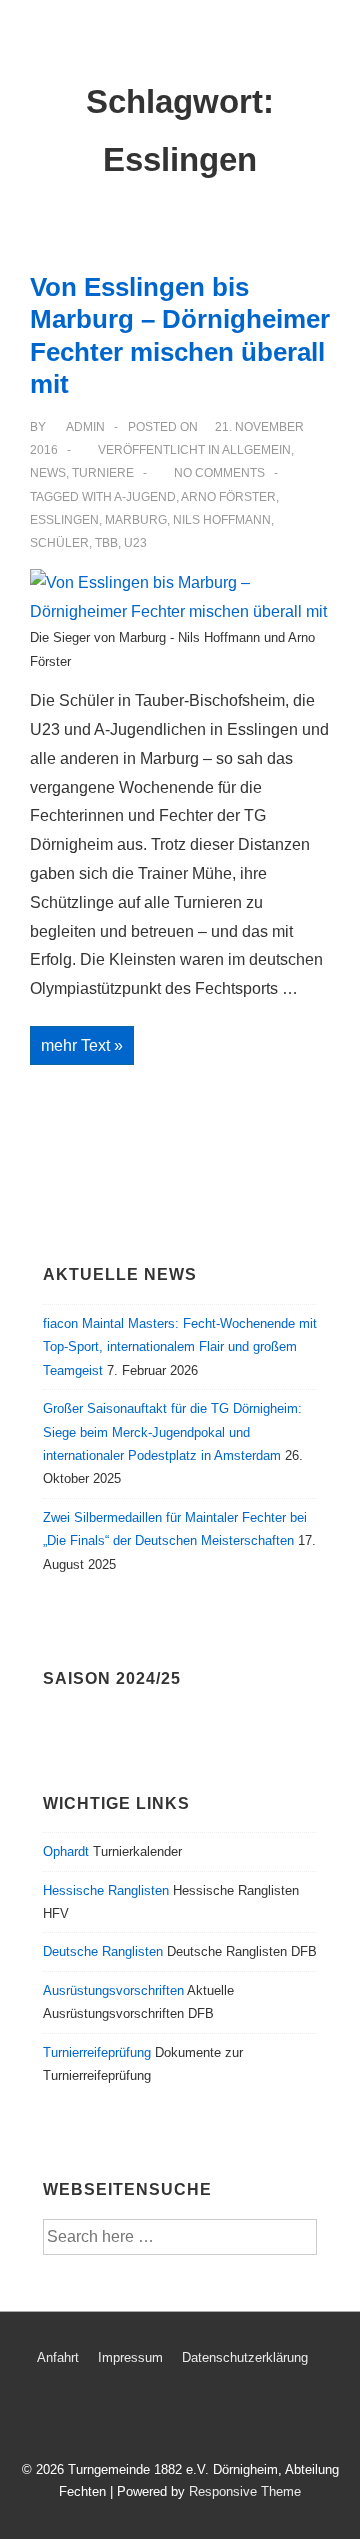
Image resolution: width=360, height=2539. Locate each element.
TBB (106, 543)
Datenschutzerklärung (245, 2357)
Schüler (59, 543)
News (48, 473)
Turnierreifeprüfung (97, 2052)
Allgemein (256, 450)
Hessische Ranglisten (106, 1890)
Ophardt (66, 1851)
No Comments (219, 473)
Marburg (136, 520)
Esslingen (64, 520)
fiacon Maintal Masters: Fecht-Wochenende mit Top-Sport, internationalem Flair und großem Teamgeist (180, 1347)
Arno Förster (228, 497)
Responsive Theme (245, 2491)
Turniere (103, 473)
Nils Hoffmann (222, 520)
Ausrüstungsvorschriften (113, 1990)
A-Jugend (145, 497)
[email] (172, 2416)
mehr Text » (87, 1047)
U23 (135, 543)
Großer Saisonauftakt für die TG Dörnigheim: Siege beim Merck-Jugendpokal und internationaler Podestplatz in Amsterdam (172, 1432)
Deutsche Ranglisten (103, 1951)
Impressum (130, 2357)
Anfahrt (58, 2357)
